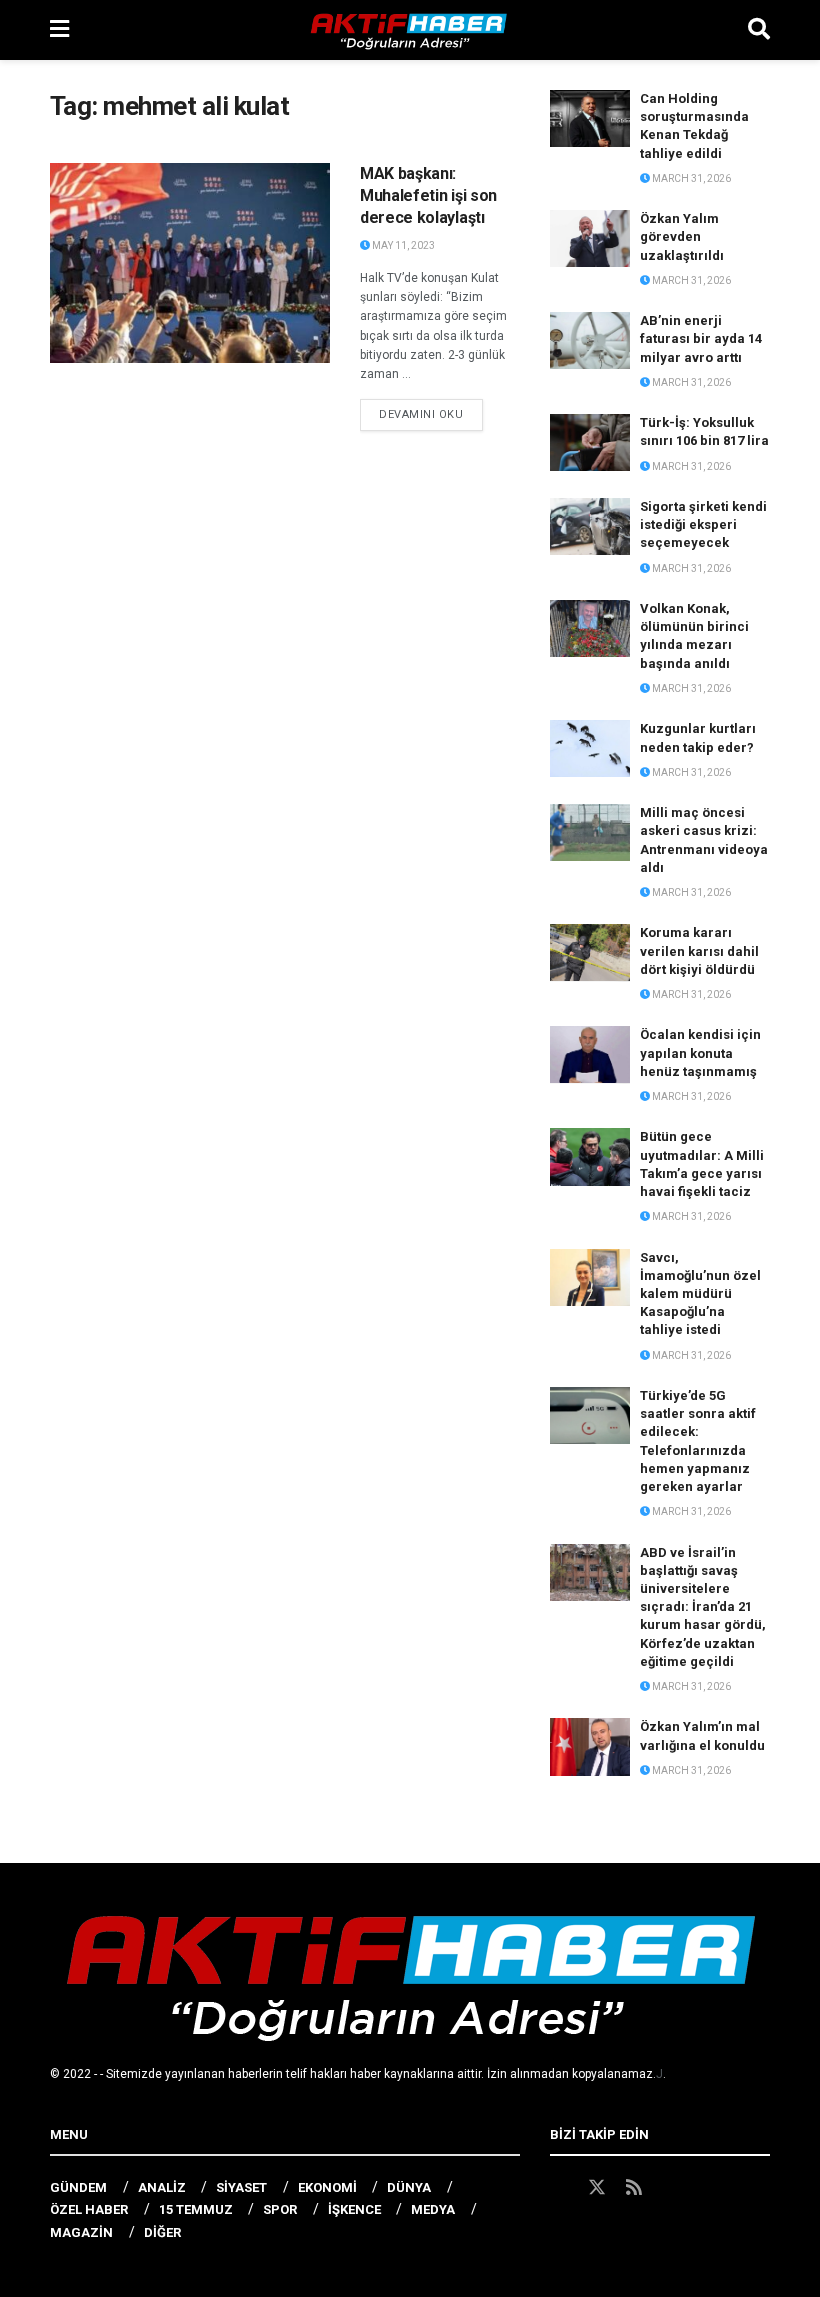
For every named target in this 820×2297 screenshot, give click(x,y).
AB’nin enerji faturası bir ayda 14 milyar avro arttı (701, 338)
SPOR (280, 2209)
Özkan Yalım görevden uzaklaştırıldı (682, 236)
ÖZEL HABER (89, 2209)
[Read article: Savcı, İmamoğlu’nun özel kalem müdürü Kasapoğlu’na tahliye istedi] (590, 1277)
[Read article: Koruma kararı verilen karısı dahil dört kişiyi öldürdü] (590, 952)
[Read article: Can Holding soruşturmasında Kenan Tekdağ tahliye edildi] (590, 118)
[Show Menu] (59, 30)
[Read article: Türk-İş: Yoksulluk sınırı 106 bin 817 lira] (590, 442)
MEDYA (433, 2209)
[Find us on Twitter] (597, 2188)
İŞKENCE (354, 2209)
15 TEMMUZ (196, 2209)
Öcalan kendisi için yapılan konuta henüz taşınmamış (700, 1052)
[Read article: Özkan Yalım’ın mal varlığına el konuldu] (590, 1746)
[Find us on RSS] (634, 2188)
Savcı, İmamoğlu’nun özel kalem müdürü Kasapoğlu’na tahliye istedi (700, 1294)
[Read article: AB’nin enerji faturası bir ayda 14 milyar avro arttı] (590, 340)
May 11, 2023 (402, 245)
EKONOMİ (327, 2187)
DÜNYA (409, 2187)
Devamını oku (431, 414)
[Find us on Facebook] (559, 2188)
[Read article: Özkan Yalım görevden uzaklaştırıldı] (590, 238)
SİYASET (241, 2187)
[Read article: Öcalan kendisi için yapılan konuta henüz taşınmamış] (590, 1054)
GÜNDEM (78, 2187)
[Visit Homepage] (409, 30)
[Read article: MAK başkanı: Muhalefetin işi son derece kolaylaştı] (190, 263)
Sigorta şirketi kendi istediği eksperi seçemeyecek (703, 524)
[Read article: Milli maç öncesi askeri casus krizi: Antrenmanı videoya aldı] (590, 832)
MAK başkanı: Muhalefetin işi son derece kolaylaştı (428, 196)
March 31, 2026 (690, 178)
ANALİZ (162, 2187)
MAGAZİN (81, 2232)
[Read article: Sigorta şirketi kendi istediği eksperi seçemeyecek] (590, 526)
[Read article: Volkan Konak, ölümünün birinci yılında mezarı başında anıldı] (590, 628)
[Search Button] (759, 30)
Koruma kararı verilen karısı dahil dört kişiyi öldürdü (699, 950)
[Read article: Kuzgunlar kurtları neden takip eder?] (590, 748)
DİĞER (162, 2232)
